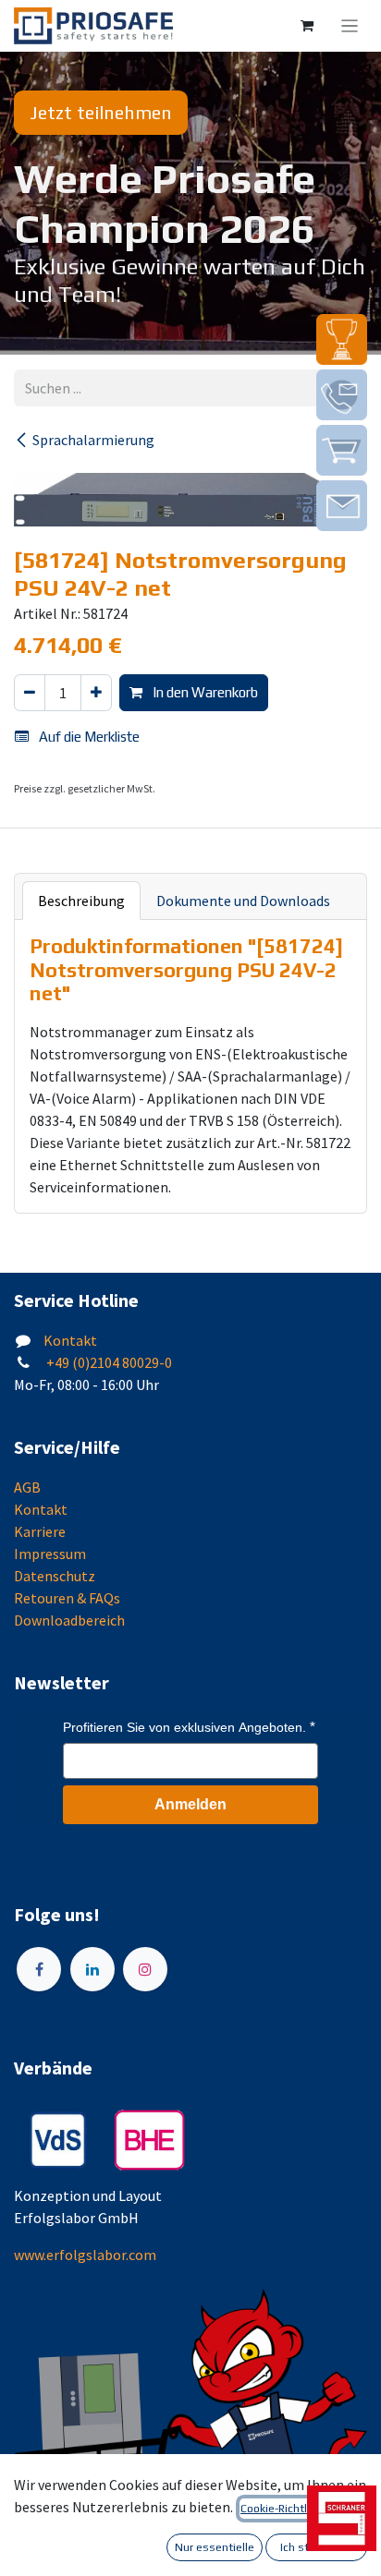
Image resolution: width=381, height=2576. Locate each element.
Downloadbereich (69, 1620)
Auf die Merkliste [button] (88, 737)
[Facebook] (39, 1969)
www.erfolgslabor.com (85, 2255)
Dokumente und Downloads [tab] (243, 901)
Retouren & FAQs (67, 1598)
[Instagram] (145, 1969)
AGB (27, 1487)
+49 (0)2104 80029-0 (108, 1362)
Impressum (50, 1554)
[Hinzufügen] (96, 693)
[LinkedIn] (92, 1969)
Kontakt (70, 1340)
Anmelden (190, 1804)
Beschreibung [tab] (81, 901)
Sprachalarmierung (93, 440)
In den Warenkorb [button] (204, 692)
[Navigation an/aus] (350, 26)
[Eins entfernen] (30, 693)
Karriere (40, 1531)
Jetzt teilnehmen (101, 112)
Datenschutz (55, 1576)
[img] (342, 339)
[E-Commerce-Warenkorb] (307, 26)
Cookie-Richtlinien (286, 2509)
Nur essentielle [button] (215, 2547)
